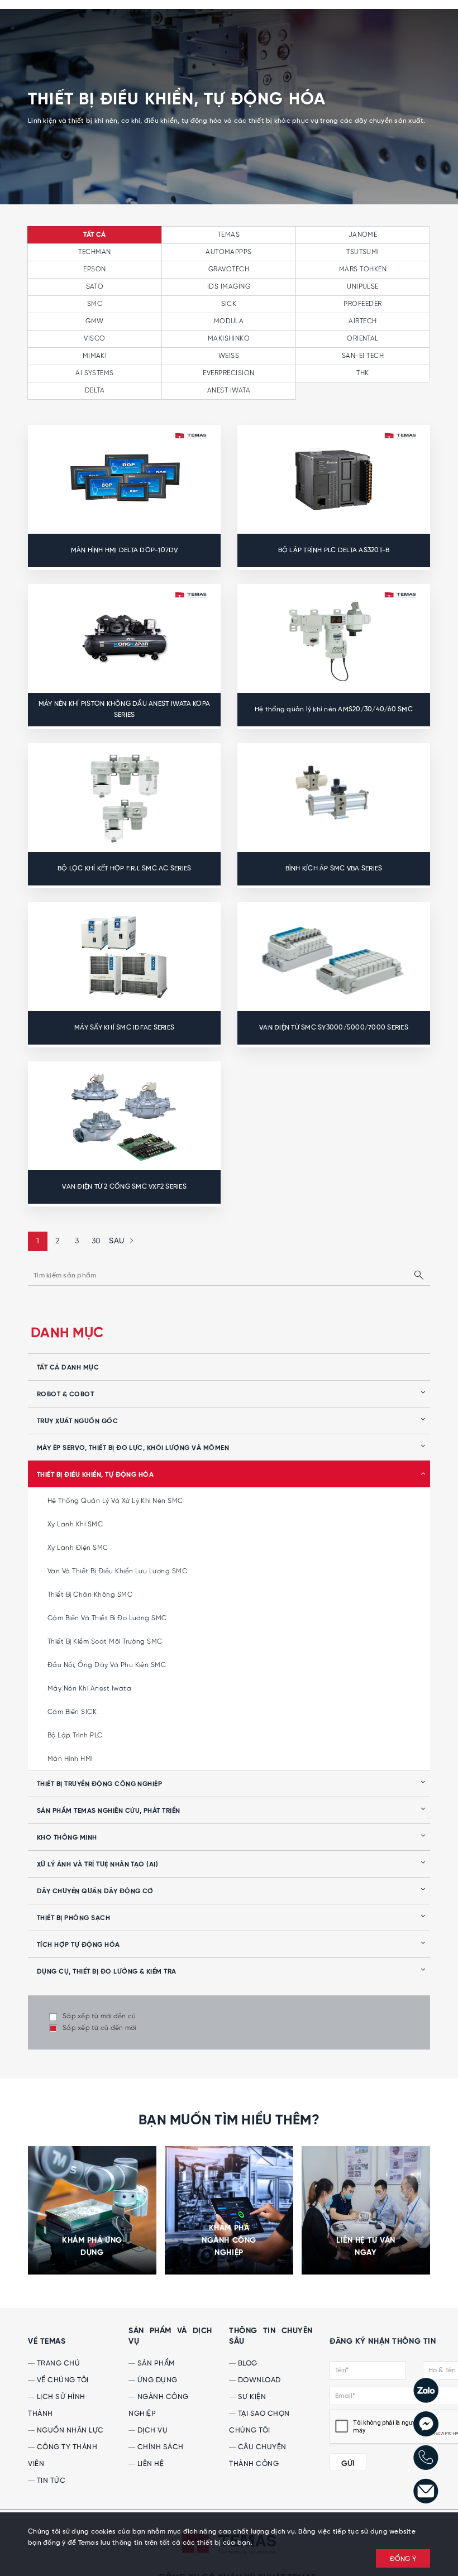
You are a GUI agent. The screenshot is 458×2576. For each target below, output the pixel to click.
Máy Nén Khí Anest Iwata (89, 1689)
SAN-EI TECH (363, 356)
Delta (95, 391)
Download (258, 2380)
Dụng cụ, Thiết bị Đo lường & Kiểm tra (107, 1972)
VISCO (94, 339)
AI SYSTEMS (95, 373)
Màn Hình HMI (70, 1759)
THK (362, 373)
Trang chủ (57, 2364)
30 (96, 1241)
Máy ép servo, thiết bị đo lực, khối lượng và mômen (133, 1448)
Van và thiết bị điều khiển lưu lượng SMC (117, 1571)
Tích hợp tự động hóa (78, 1945)
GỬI (348, 2464)
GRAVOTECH (229, 269)
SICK (229, 304)
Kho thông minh (67, 1838)
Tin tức (50, 2481)
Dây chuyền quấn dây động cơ (95, 1892)
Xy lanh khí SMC (75, 1524)
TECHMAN (94, 252)
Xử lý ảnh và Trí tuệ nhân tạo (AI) (97, 1865)
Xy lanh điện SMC (78, 1548)
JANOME (363, 235)
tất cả (95, 235)
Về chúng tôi (62, 2380)
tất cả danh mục (68, 1368)
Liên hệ (149, 2464)
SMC (95, 304)
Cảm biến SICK (72, 1712)
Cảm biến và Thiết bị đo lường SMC (107, 1618)
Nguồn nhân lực (69, 2431)
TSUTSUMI (363, 252)
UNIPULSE (363, 287)
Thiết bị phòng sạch (73, 1918)
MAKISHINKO (229, 339)
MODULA (229, 321)
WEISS (229, 356)
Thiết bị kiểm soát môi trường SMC (105, 1642)
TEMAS (229, 235)
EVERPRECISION (228, 373)
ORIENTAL (363, 339)
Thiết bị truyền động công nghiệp (99, 1784)
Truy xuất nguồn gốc (77, 1421)
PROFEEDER (362, 304)
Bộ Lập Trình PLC (75, 1735)
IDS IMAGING (229, 287)
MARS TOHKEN (363, 269)
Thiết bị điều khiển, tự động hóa (95, 1475)
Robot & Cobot (65, 1395)
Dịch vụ (151, 2431)
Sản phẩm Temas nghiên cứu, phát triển (109, 1811)
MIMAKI (95, 356)
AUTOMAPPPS (229, 252)
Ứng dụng (156, 2380)
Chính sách (159, 2447)
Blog (247, 2364)
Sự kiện (251, 2397)
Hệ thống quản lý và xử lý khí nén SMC (115, 1501)
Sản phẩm (155, 2364)
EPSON (94, 269)
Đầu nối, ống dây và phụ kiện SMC (107, 1665)
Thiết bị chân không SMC (90, 1595)
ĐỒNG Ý (403, 2559)
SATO (95, 287)
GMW (94, 321)
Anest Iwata (229, 391)
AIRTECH (362, 321)
